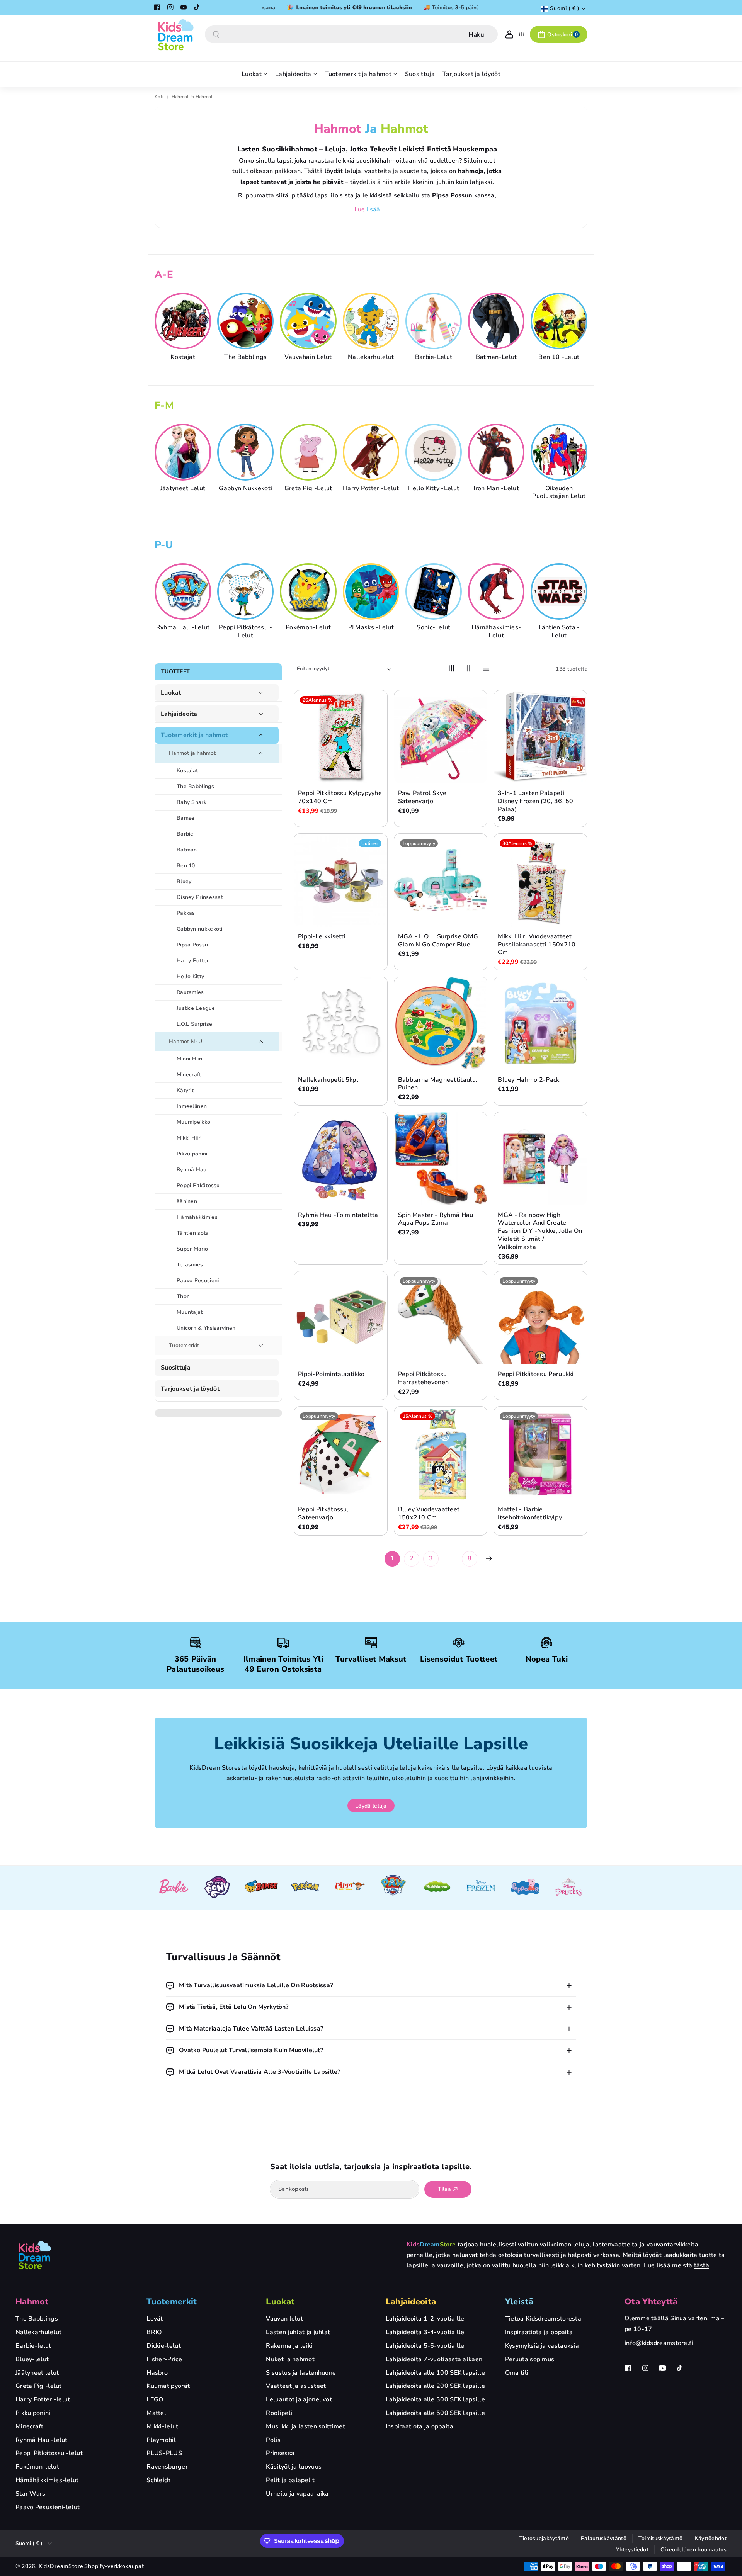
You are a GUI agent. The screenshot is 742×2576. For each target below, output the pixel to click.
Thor (183, 1296)
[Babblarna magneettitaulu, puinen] (441, 1024)
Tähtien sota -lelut (559, 632)
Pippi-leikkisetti (322, 937)
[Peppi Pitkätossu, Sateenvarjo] (341, 1453)
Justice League (196, 1008)
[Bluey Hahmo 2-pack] (540, 1024)
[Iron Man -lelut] (497, 452)
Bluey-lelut (32, 2359)
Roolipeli (279, 2413)
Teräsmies (190, 1265)
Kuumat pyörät (168, 2386)
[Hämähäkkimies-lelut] (497, 591)
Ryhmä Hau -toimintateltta (338, 1215)
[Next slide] (584, 331)
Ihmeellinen (192, 1106)
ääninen (187, 1201)
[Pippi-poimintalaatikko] (341, 1318)
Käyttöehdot (711, 2538)
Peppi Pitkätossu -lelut (245, 632)
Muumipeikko (193, 1122)
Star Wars (31, 2494)
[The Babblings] (247, 321)
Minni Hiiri (189, 1059)
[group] (183, 327)
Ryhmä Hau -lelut (183, 628)
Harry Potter (193, 961)
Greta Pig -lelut (308, 488)
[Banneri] (174, 1888)
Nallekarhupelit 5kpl (328, 1080)
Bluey (184, 881)
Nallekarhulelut (371, 357)
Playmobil (161, 2440)
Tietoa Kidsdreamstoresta (543, 2319)
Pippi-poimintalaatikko (331, 1374)
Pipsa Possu (192, 945)
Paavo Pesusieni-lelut (48, 2507)
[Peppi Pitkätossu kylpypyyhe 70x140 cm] (341, 737)
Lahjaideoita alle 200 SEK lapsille (435, 2386)
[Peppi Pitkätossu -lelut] (247, 591)
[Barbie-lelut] (435, 321)
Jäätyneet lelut (183, 488)
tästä (702, 2265)
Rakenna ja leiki (289, 2346)
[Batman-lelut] (497, 321)
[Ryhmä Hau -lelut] (184, 591)
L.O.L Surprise (194, 1024)
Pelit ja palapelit (290, 2480)
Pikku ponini (192, 1154)
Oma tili (517, 2373)
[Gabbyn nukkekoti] (247, 452)
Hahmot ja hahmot (192, 753)
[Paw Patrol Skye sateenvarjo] (441, 737)
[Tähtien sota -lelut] (560, 591)
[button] (559, 34)
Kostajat (183, 357)
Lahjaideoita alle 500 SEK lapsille (435, 2413)
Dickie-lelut (164, 2346)
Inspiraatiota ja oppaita (420, 2426)
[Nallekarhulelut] (372, 321)
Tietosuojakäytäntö (544, 2538)
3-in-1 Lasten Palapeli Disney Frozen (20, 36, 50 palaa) (536, 801)
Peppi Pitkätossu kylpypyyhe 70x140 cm (340, 797)
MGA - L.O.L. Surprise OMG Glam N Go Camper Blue (438, 941)
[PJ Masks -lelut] (372, 591)
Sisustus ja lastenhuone (301, 2373)
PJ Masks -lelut (371, 628)
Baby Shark (191, 802)
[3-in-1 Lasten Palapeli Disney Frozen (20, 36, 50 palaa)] (540, 737)
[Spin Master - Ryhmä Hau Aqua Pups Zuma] (441, 1159)
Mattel (156, 2413)
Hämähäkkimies (197, 1217)
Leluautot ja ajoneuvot (299, 2399)
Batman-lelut (496, 357)
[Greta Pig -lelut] (309, 452)
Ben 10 (186, 866)
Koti (159, 97)
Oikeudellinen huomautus (693, 2550)
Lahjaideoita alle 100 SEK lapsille (435, 2373)
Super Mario (192, 1249)
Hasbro (157, 2373)
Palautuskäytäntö (604, 2538)
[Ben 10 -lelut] (560, 321)
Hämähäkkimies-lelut (496, 632)
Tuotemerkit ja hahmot (194, 735)
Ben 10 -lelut (559, 357)
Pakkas (186, 913)
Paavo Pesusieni (198, 1280)
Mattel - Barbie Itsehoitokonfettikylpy (530, 1514)
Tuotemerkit (184, 1345)
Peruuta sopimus (530, 2359)
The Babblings (245, 357)
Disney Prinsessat (200, 897)
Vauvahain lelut (308, 357)
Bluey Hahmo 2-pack (528, 1080)
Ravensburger (167, 2467)
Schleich (158, 2480)
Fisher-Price (164, 2359)
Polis (273, 2440)
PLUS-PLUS (164, 2453)
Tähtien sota (193, 1233)
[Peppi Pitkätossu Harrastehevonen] (441, 1318)
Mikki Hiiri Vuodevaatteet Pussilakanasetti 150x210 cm (537, 945)
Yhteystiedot (632, 2550)
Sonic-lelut (433, 628)
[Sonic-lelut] (435, 591)
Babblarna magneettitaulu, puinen (438, 1084)
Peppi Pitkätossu (198, 1185)
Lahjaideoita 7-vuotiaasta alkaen (434, 2359)
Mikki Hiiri (189, 1138)
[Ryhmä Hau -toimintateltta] (341, 1159)
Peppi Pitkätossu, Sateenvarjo (323, 1514)
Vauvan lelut (284, 2319)
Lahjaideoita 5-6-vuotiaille (425, 2346)
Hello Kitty (190, 976)
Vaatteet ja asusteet (296, 2386)
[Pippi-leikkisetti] (341, 880)
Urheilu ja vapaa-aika (297, 2494)
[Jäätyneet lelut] (184, 452)
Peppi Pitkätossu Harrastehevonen (424, 1378)
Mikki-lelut (162, 2426)
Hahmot (32, 2302)
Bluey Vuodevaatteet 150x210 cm (429, 1514)
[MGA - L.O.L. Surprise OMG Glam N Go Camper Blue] (441, 880)
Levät (155, 2319)
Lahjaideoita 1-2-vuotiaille (425, 2319)
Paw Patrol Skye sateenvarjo (422, 797)
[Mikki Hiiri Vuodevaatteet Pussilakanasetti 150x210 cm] (540, 880)
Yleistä (519, 2302)
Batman (187, 850)
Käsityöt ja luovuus (294, 2467)
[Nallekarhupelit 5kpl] (341, 1024)
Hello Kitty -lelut (434, 488)
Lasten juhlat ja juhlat (298, 2332)
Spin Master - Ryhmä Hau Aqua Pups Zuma (436, 1219)
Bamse (186, 818)
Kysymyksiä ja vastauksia (542, 2346)
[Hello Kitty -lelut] (435, 452)
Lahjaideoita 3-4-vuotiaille (425, 2332)
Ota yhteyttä (651, 2302)
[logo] (35, 2255)
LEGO (155, 2399)
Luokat (171, 693)
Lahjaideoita (179, 714)
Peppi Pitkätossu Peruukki (536, 1374)
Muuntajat (190, 1312)
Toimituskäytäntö (661, 2538)
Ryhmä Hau (192, 1170)
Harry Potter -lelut (371, 488)
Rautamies (190, 992)
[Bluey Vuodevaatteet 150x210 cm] (441, 1453)
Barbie (185, 834)
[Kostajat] (184, 321)
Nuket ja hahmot (290, 2359)
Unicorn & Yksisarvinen (206, 1328)
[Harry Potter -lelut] (372, 452)
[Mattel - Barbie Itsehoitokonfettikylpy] (540, 1453)
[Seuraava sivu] (489, 1558)
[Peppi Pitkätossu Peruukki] (540, 1318)
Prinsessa (280, 2453)
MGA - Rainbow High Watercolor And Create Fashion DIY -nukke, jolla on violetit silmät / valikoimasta (540, 1231)
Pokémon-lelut (308, 628)
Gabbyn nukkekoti (245, 488)
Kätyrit (185, 1090)
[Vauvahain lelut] (309, 321)
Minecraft (189, 1075)
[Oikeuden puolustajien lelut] (560, 452)
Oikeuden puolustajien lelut (559, 492)
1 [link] (392, 1558)
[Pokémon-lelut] (309, 591)
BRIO (154, 2332)
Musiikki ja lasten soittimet (305, 2426)
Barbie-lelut (434, 357)
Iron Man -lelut (496, 488)
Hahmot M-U (185, 1041)
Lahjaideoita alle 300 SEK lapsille (435, 2399)
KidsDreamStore (61, 2566)
